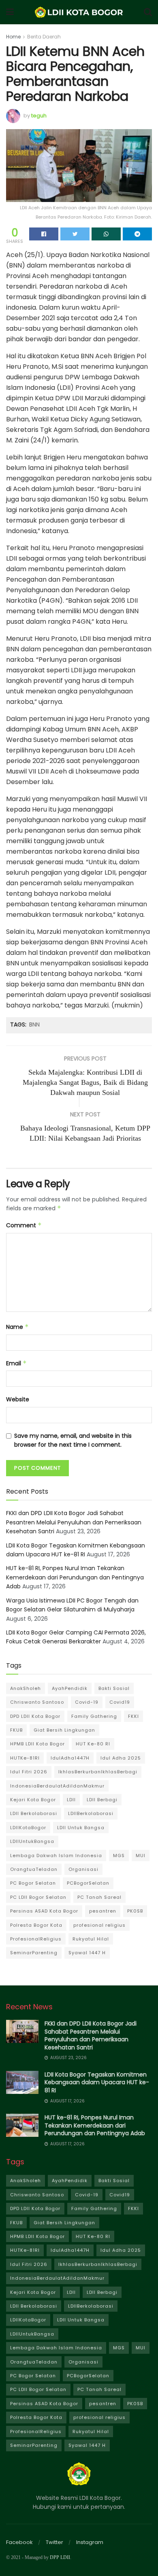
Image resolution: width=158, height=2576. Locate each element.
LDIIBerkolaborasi (91, 1813)
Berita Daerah (44, 37)
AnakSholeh (26, 1688)
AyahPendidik (70, 1688)
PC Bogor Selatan (33, 1883)
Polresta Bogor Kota (36, 1925)
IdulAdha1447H (70, 1758)
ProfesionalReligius (36, 1939)
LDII (71, 1800)
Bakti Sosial (114, 1688)
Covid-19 (87, 1702)
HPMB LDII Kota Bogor (37, 1744)
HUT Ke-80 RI (93, 1744)
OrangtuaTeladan (34, 1869)
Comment (24, 1225)
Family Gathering (94, 1716)
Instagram (90, 2542)
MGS (119, 1855)
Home (13, 37)
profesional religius (99, 1925)
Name (17, 1327)
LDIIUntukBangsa (32, 1841)
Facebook (19, 2542)
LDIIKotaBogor (28, 1828)
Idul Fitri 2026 (29, 1772)
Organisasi (83, 1869)
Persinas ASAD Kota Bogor (44, 1911)
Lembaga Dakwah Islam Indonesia (56, 1855)
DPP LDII (60, 2557)
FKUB (16, 1730)
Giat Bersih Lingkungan (64, 1730)
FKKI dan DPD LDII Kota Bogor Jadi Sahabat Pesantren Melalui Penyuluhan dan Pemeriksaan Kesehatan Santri (74, 1522)
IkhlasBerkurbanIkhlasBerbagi (98, 1772)
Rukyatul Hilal (91, 1939)
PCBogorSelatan (88, 1883)
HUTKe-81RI (25, 1758)
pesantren (103, 1911)
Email (16, 1363)
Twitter (54, 2542)
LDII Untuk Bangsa (81, 1828)
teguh (39, 116)
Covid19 (120, 1702)
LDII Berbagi (102, 1800)
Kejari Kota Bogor (33, 1800)
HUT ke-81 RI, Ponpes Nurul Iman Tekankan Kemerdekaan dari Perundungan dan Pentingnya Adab (75, 1577)
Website (18, 1399)
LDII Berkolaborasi (34, 1813)
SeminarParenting (34, 1953)
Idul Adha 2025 (121, 1758)
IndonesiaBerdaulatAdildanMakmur (57, 1786)
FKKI (133, 1716)
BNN (34, 1024)
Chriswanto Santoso (37, 1702)
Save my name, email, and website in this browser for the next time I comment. (73, 1440)
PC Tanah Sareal (99, 1897)
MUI (141, 1855)
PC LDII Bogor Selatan (38, 1897)
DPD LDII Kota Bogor (35, 1716)
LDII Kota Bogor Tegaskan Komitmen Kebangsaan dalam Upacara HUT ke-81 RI (97, 2082)
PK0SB (135, 1911)
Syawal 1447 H (87, 1953)
